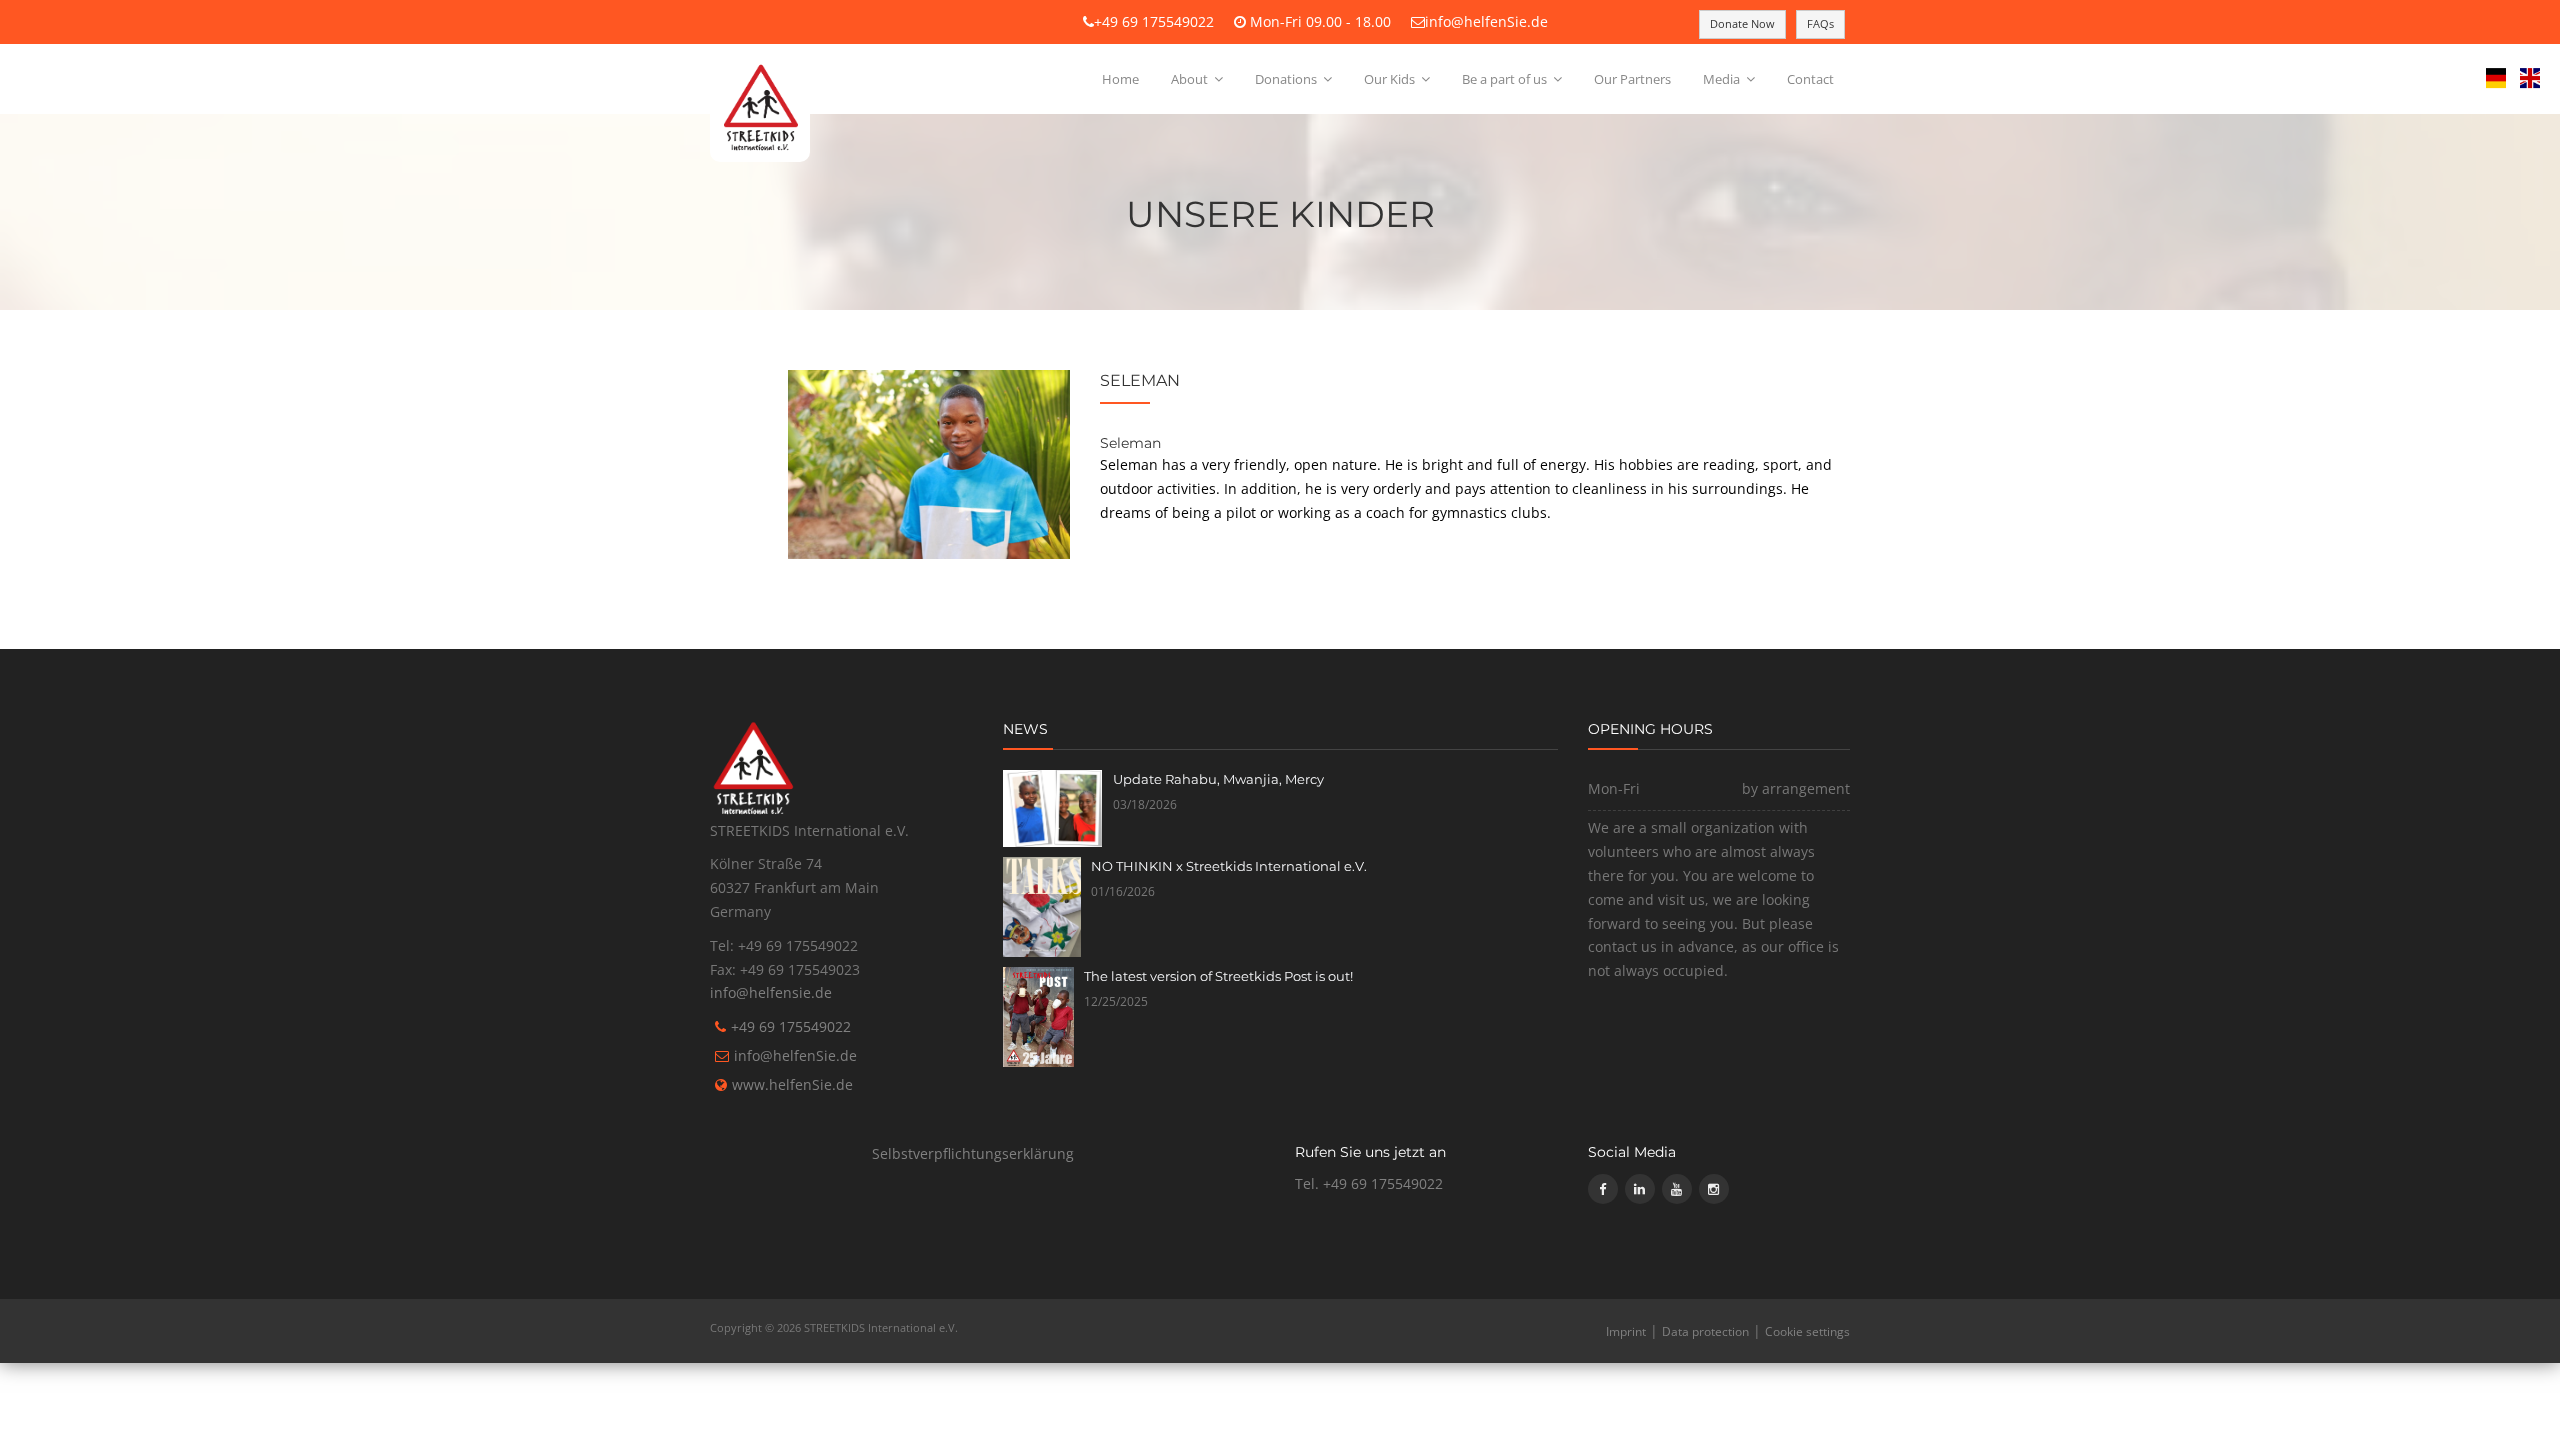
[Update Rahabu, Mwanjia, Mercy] (1053, 808)
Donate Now (1742, 23)
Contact (1810, 79)
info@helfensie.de (771, 992)
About (1191, 79)
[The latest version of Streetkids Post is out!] (1038, 1017)
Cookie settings (1807, 1331)
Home (1120, 79)
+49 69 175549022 (1154, 21)
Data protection (1705, 1331)
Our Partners (1632, 79)
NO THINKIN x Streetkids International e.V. (1229, 866)
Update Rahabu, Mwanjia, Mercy (1218, 779)
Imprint (1626, 1331)
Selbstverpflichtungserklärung (973, 1153)
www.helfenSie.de (792, 1084)
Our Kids (1391, 79)
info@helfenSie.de (1486, 21)
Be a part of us (1506, 79)
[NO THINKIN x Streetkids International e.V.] (1042, 907)
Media (1723, 79)
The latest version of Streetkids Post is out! (1218, 976)
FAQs (1820, 23)
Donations (1287, 79)
